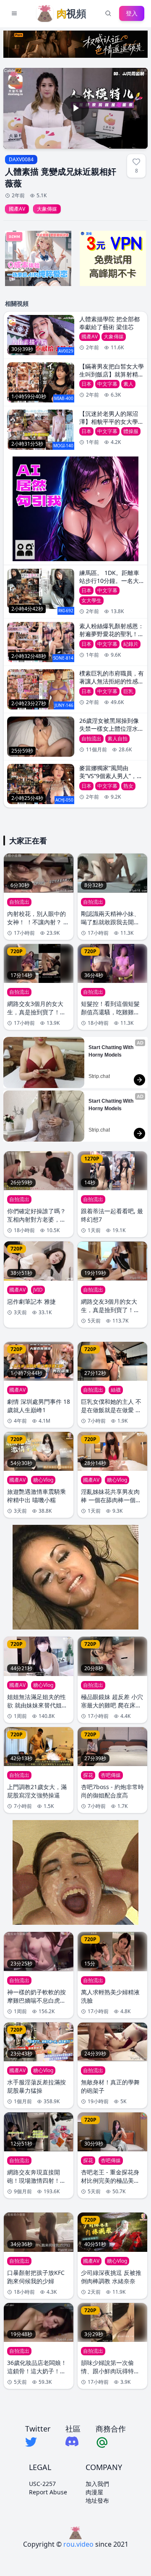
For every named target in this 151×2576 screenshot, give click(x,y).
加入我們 (97, 2484)
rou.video (78, 2544)
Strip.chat (99, 1076)
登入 (132, 13)
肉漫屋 (94, 2492)
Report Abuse (48, 2492)
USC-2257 (42, 2484)
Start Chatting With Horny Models (112, 1051)
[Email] (111, 2442)
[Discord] (73, 2441)
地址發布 (97, 2500)
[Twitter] (38, 2442)
